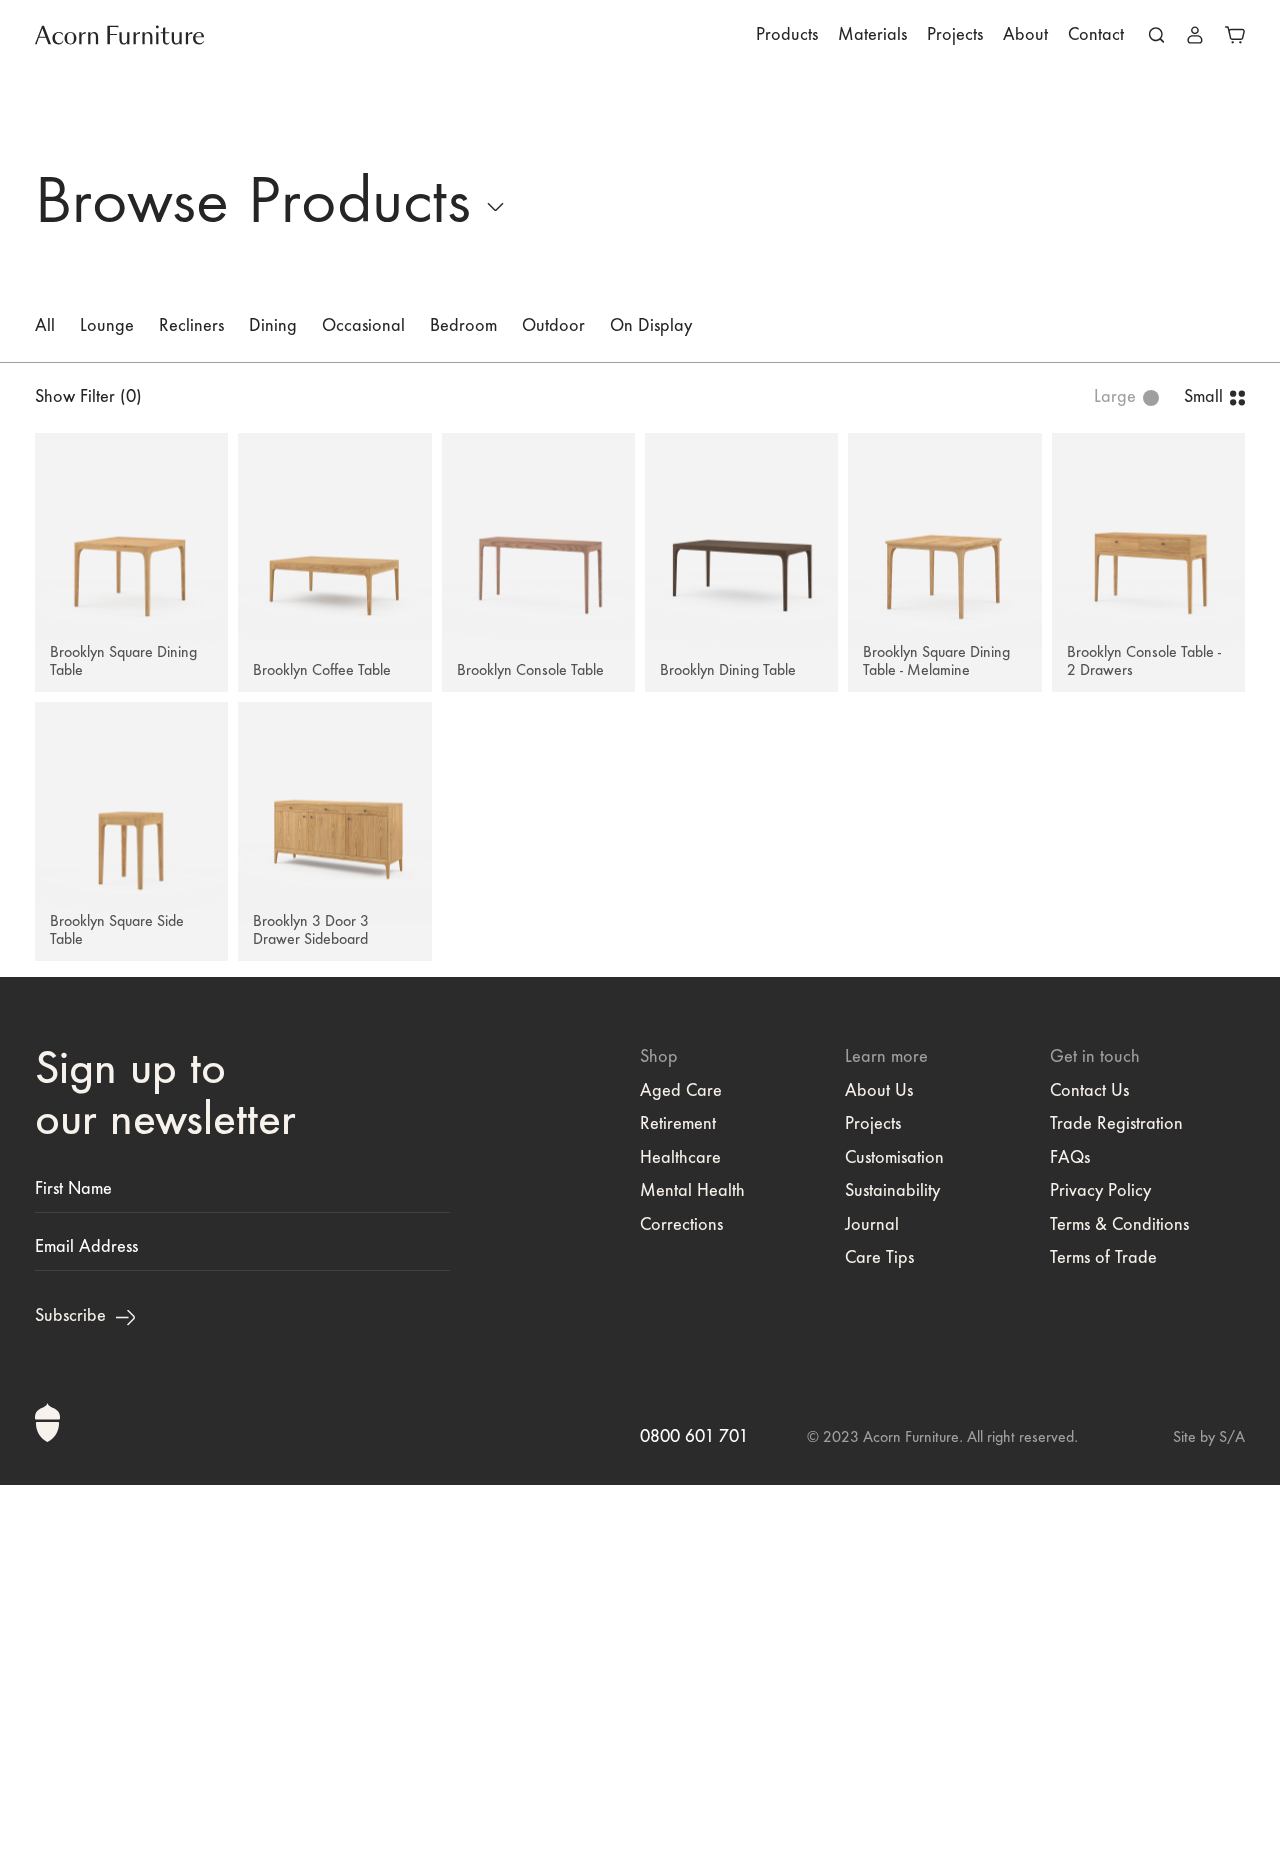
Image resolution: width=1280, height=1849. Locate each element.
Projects (955, 36)
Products (787, 36)
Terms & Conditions (1119, 1226)
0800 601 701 (694, 1438)
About (1025, 36)
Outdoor (553, 327)
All (45, 327)
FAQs (1070, 1159)
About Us (879, 1092)
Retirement (678, 1125)
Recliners (191, 327)
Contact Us (1089, 1092)
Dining (273, 327)
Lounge (107, 327)
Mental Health (692, 1192)
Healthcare (680, 1159)
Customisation (894, 1159)
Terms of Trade (1103, 1259)
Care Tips (879, 1259)
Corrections (681, 1226)
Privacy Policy (1100, 1192)
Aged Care (681, 1092)
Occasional (363, 327)
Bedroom (463, 327)
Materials (872, 36)
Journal (872, 1226)
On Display (651, 327)
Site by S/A (1209, 1438)
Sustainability (892, 1192)
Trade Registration (1116, 1125)
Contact (1096, 36)
